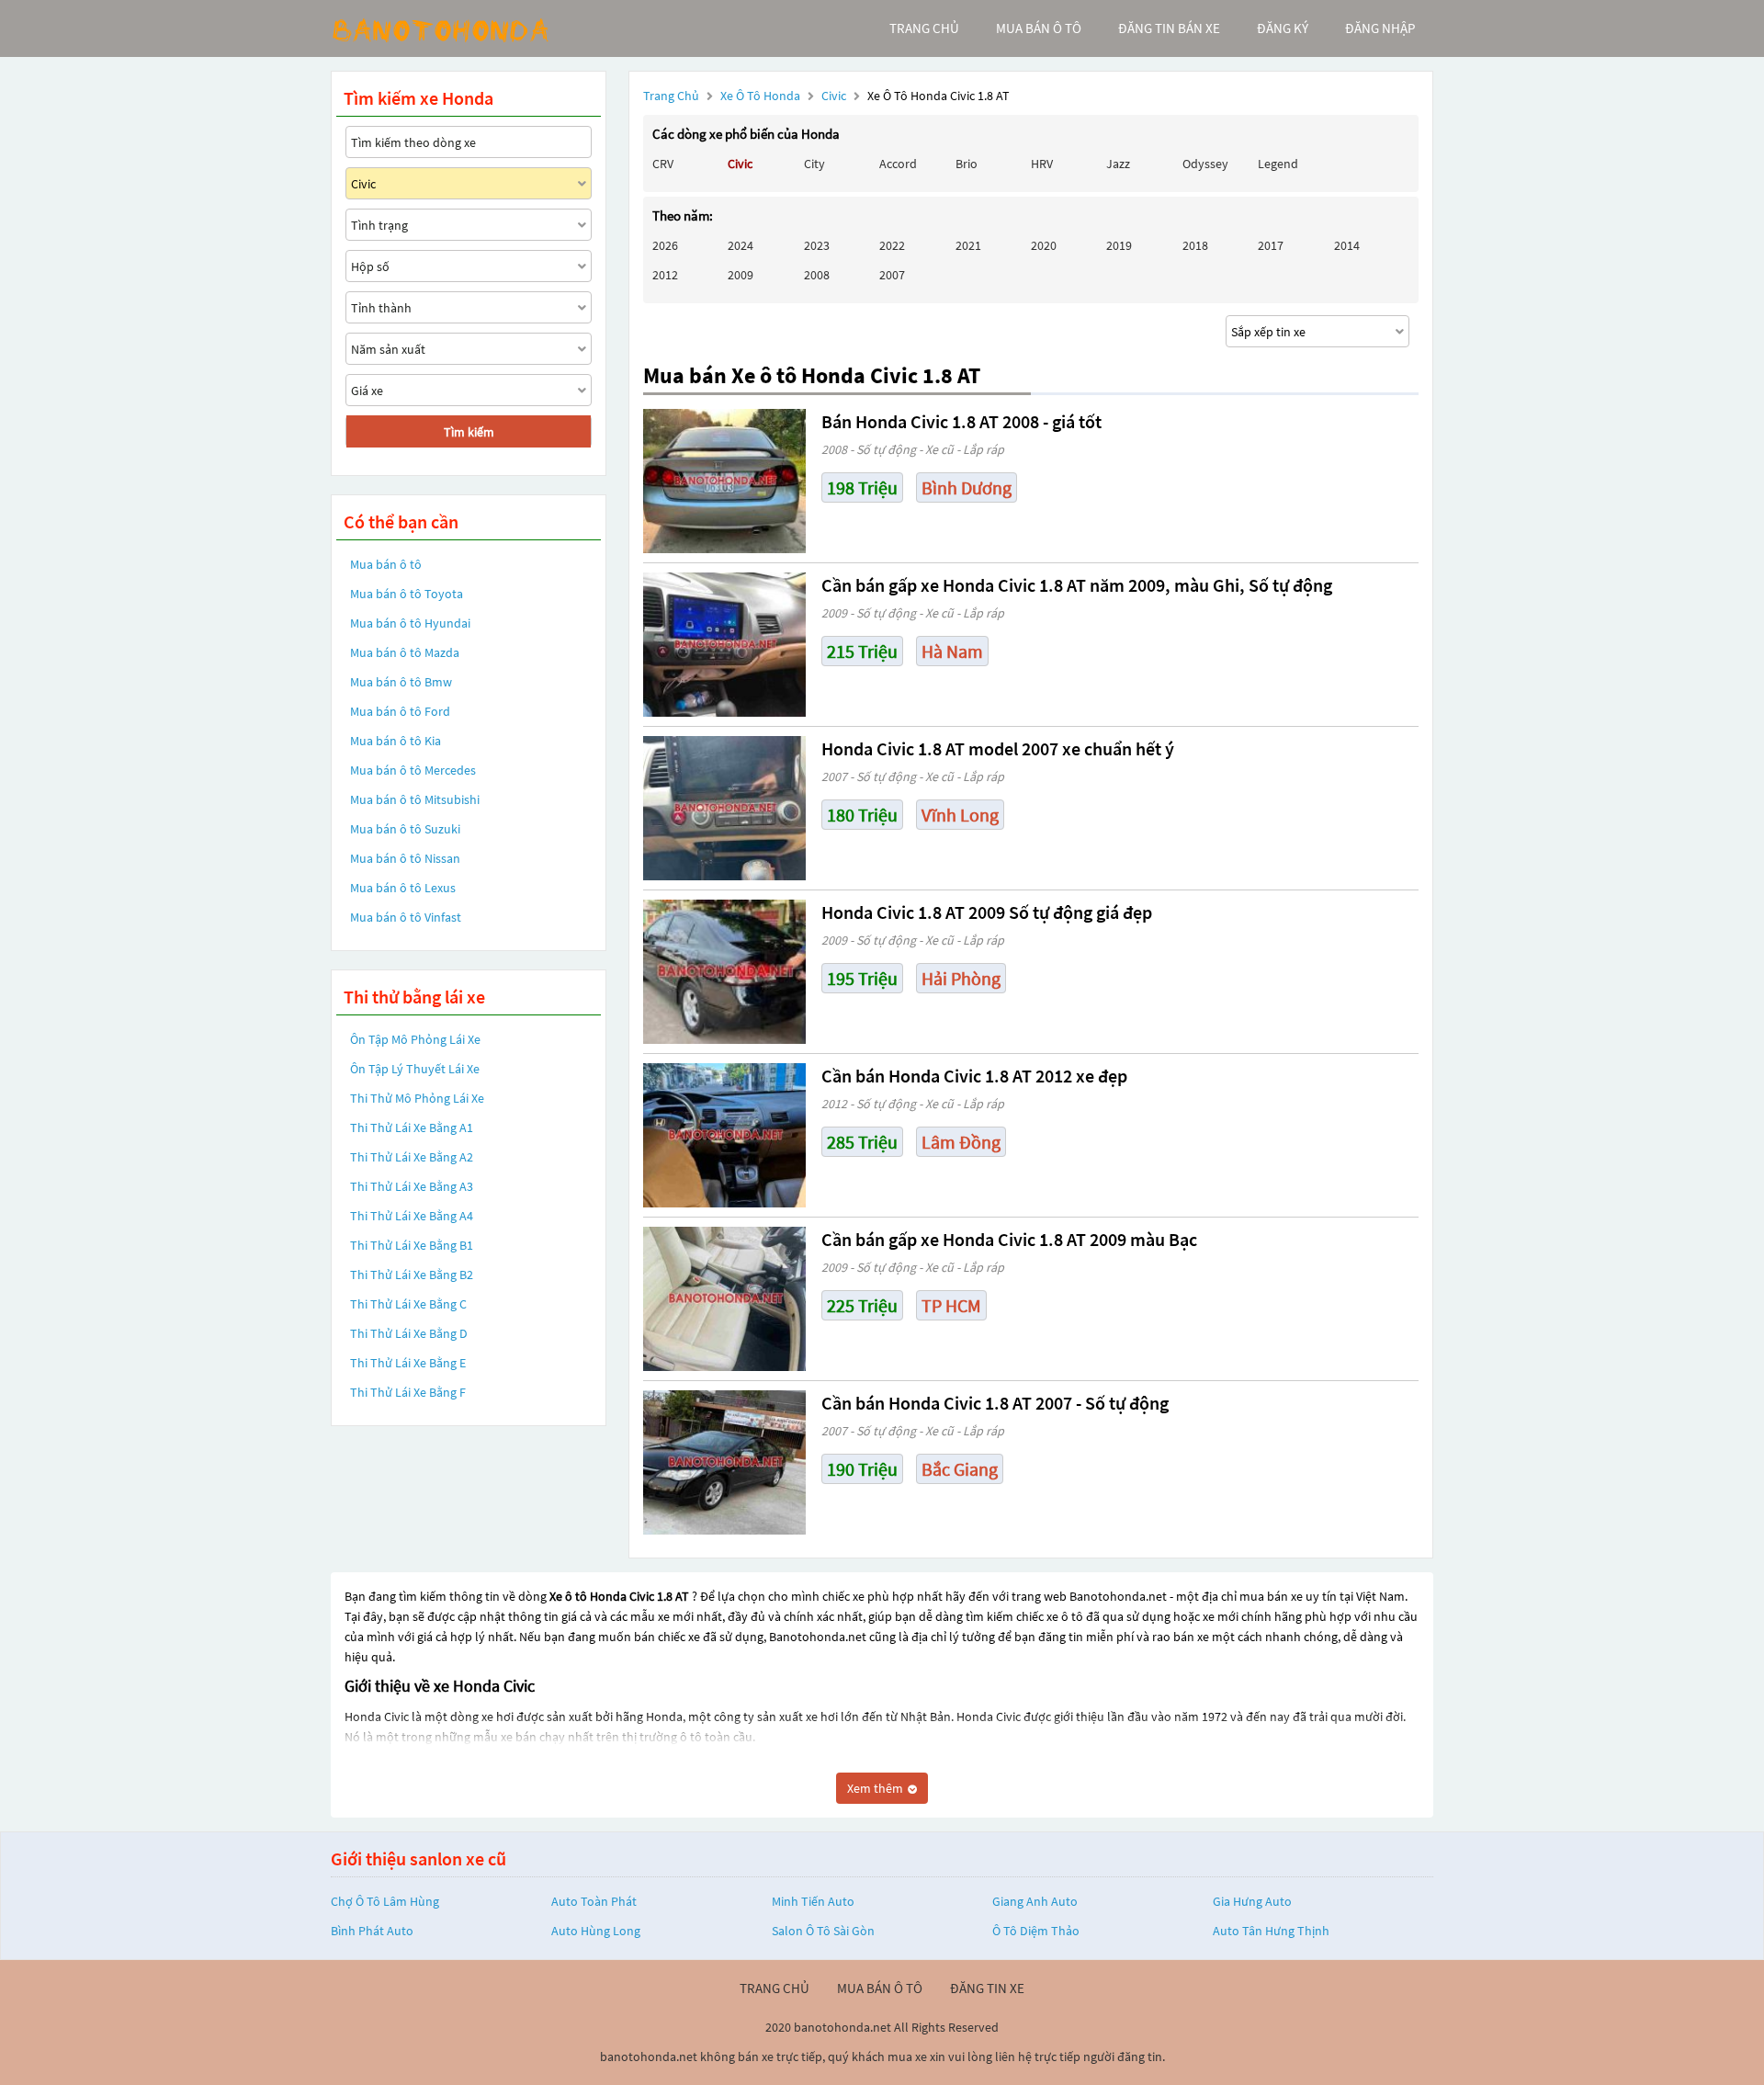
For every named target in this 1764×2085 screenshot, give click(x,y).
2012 (665, 275)
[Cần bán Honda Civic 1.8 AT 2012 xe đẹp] (724, 1135)
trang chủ (924, 28)
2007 (892, 275)
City (814, 164)
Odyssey (1205, 164)
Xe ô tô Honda (760, 96)
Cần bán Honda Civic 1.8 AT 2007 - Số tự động (995, 1403)
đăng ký (1283, 28)
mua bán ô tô (1039, 28)
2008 (817, 275)
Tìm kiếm (469, 432)
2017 (1271, 245)
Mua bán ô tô (386, 564)
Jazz (1118, 164)
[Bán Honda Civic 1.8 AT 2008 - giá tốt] (724, 481)
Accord (898, 164)
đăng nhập (1380, 28)
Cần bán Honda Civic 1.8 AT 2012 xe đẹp (974, 1076)
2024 (741, 245)
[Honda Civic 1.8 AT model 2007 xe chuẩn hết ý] (724, 808)
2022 (892, 245)
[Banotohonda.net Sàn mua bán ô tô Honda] (469, 28)
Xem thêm (876, 1788)
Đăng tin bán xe (1169, 28)
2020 (1044, 245)
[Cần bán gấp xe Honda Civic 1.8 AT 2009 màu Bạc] (724, 1299)
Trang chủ (671, 96)
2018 (1195, 245)
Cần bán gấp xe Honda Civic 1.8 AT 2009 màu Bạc (1009, 1239)
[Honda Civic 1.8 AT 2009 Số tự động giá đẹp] (724, 972)
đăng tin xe (987, 1988)
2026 (665, 245)
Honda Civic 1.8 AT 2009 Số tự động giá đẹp (987, 912)
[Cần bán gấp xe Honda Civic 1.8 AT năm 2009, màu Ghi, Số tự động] (724, 645)
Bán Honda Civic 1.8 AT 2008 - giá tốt (961, 421)
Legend (1278, 164)
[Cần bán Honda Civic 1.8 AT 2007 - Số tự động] (724, 1462)
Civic (835, 96)
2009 (741, 275)
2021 (968, 245)
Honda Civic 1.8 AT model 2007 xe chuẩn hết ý (998, 748)
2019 (1119, 245)
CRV (663, 164)
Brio (967, 164)
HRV (1042, 164)
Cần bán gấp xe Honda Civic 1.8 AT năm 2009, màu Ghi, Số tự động (1077, 585)
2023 (817, 245)
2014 (1347, 245)
